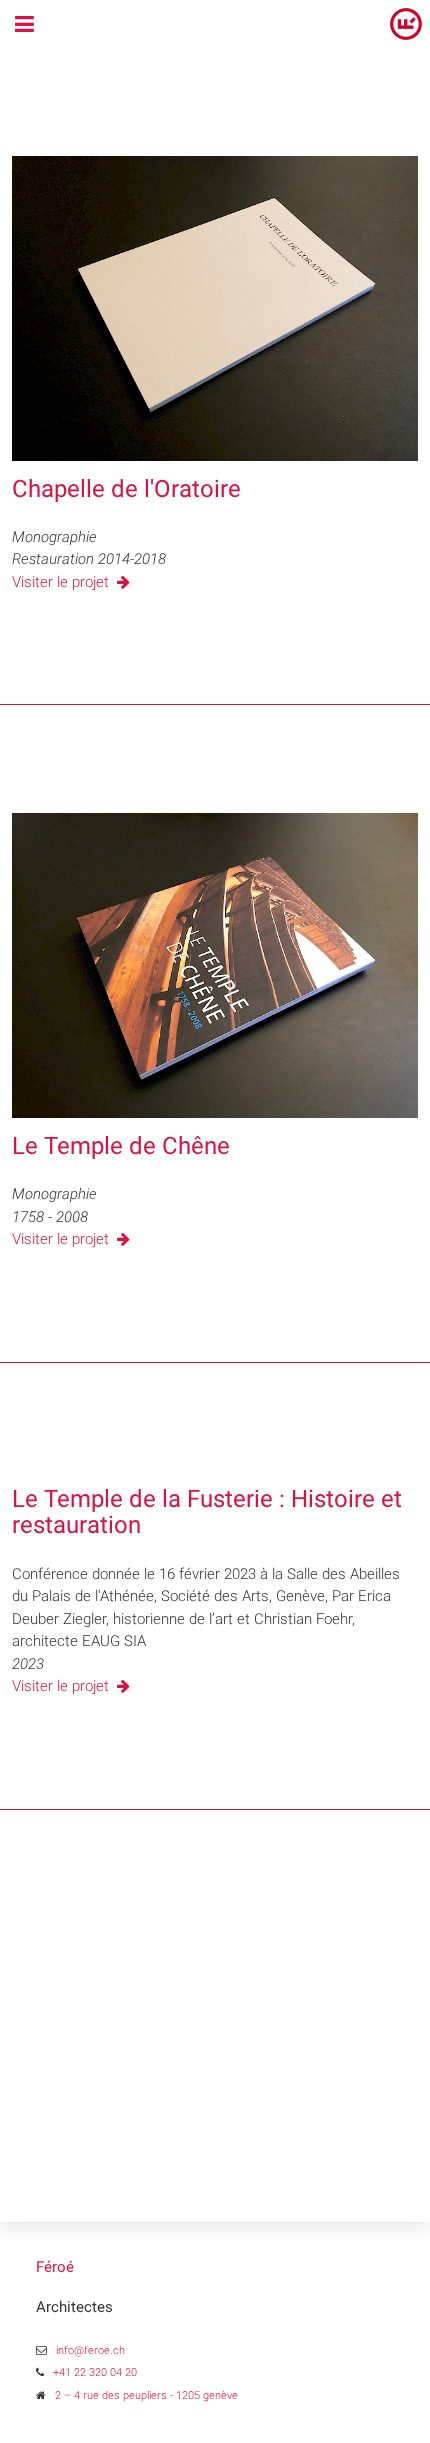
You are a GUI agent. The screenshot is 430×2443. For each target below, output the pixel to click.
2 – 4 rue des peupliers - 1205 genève (146, 2395)
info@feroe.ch (90, 2350)
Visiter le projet (62, 582)
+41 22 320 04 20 (95, 2372)
